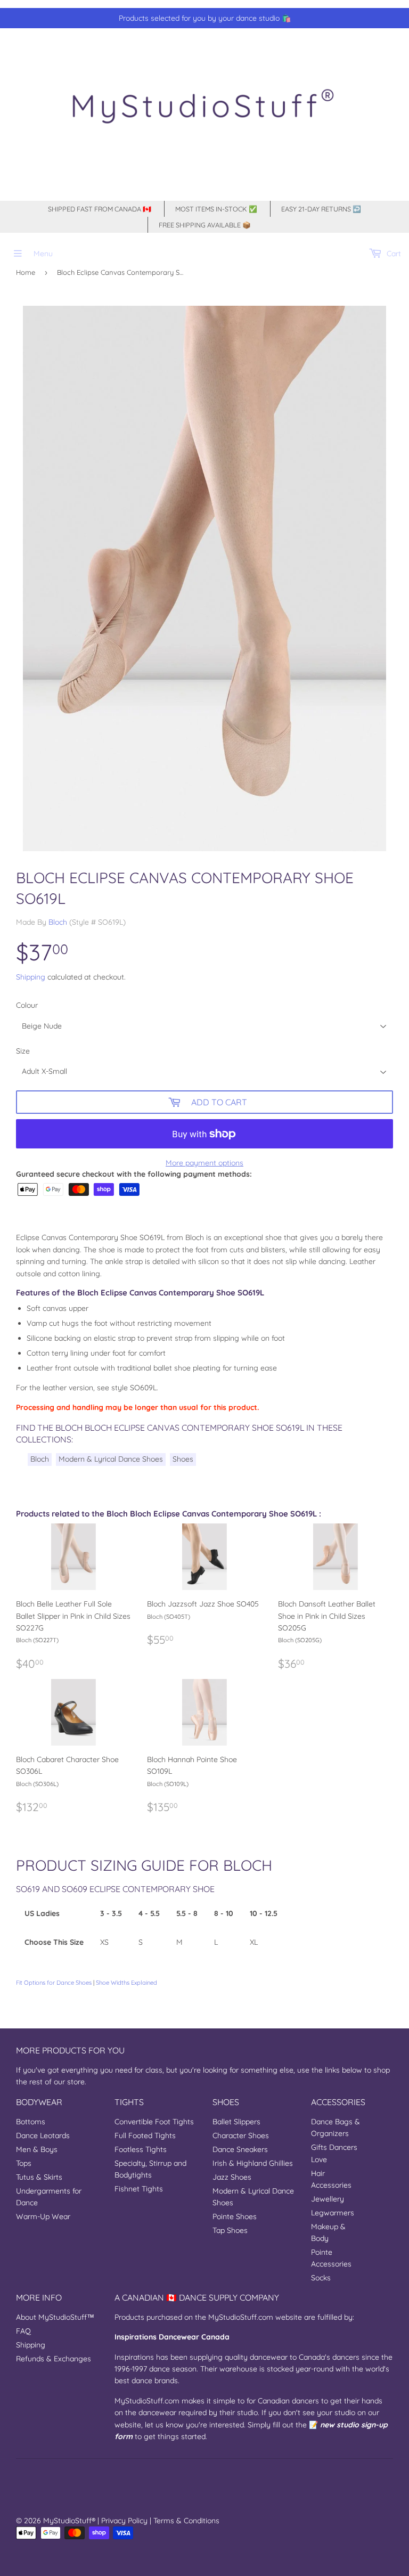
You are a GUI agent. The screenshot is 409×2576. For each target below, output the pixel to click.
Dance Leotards (43, 2135)
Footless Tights (141, 2149)
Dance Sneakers (240, 2149)
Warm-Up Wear (43, 2216)
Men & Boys (37, 2149)
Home (26, 272)
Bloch (58, 922)
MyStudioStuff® (69, 2521)
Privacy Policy (124, 2521)
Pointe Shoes (235, 2216)
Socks (321, 2278)
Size (23, 1051)
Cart (393, 254)
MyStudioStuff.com (241, 2317)
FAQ (23, 2331)
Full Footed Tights (145, 2135)
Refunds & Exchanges (54, 2359)
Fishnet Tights (139, 2189)
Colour (27, 1005)
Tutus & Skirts (39, 2177)
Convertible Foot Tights (154, 2122)
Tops (24, 2163)
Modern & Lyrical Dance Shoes (111, 1459)
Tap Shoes (230, 2230)
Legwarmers (333, 2213)
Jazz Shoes (232, 2177)
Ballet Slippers (236, 2122)
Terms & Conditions (186, 2521)
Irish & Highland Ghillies (253, 2163)
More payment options (204, 1163)
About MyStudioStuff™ (55, 2317)
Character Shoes (241, 2135)
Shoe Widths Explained (126, 1983)
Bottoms (31, 2122)
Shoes (183, 1459)
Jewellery (328, 2199)
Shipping (31, 977)
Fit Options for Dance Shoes (54, 1983)
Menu (43, 254)
